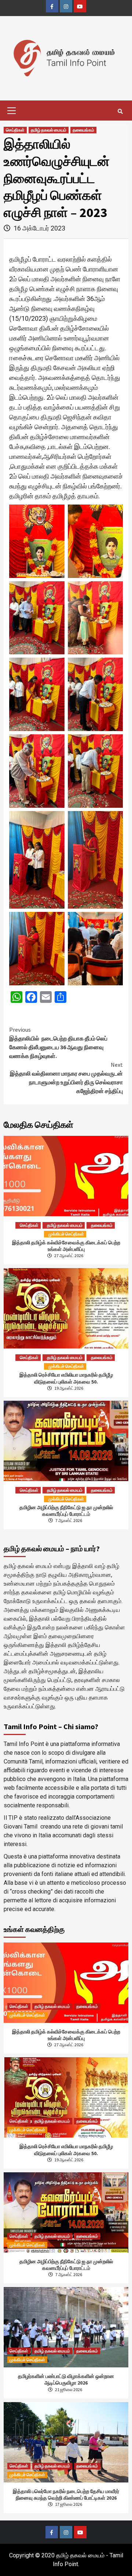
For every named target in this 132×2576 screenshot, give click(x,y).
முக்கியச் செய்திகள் (66, 1234)
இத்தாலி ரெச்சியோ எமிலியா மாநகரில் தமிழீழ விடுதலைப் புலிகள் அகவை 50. (66, 1378)
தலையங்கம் (83, 130)
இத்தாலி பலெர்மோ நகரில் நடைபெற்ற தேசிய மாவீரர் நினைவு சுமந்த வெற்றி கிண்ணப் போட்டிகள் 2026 (66, 2495)
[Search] (120, 111)
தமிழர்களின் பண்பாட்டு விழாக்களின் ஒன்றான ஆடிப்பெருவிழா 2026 (66, 2379)
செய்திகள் (15, 130)
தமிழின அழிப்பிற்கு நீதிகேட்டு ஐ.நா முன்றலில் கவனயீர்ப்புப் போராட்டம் (66, 1511)
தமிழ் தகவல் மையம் (49, 130)
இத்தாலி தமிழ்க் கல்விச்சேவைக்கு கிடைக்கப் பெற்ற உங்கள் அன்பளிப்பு (66, 1246)
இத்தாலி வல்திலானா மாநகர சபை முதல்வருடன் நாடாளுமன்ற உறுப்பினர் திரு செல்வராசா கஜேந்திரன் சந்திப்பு (66, 1078)
